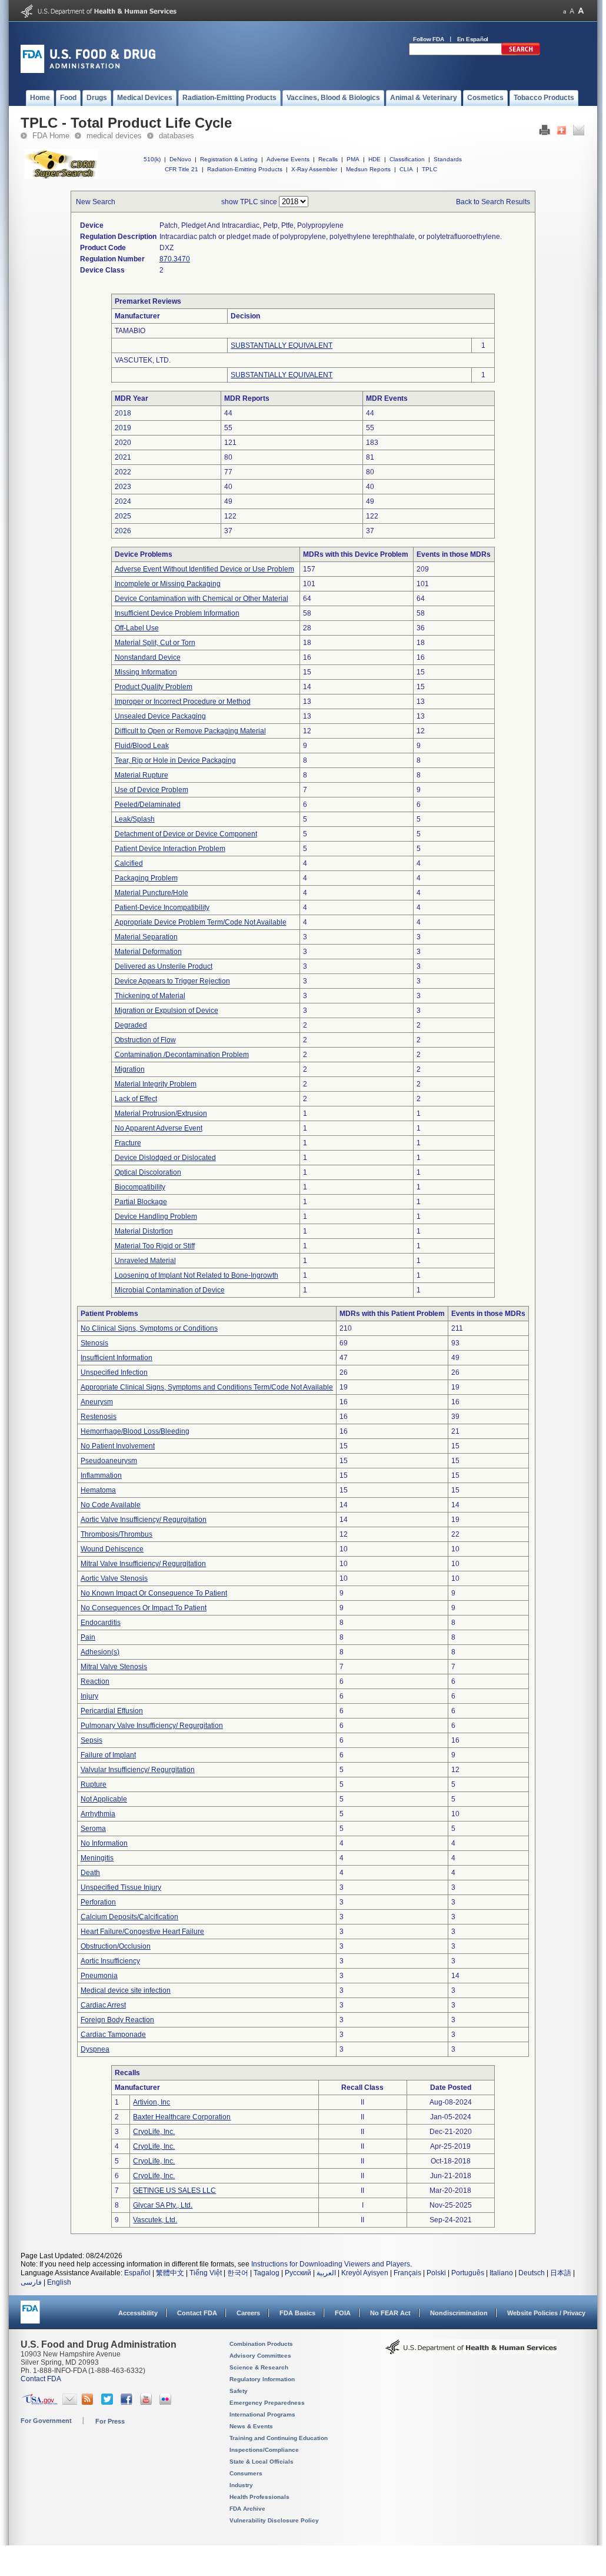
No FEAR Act (390, 2313)
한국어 (238, 2273)
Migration (130, 1069)
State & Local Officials (262, 2462)
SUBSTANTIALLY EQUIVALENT (282, 345)
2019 (123, 428)
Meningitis (97, 1858)
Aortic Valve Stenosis (114, 1578)
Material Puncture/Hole (151, 893)
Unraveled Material (145, 1261)
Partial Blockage (141, 1202)
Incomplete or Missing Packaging (168, 584)
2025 (123, 516)
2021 (123, 457)
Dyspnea (95, 2049)
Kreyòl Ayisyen (365, 2273)
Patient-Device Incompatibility (162, 908)
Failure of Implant (108, 1755)
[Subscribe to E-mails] (70, 2402)
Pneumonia (99, 1976)
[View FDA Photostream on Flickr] (167, 2402)
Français (407, 2273)
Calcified (129, 863)
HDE (374, 159)
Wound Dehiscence (112, 1549)
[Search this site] (521, 53)
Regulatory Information (262, 2379)
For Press (110, 2421)
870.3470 (175, 259)
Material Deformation (148, 952)
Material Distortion (144, 1231)
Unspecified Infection (114, 1372)
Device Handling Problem (156, 1216)
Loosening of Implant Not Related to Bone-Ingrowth (197, 1275)
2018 (123, 413)
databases (177, 136)
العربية (326, 2273)
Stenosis (94, 1343)
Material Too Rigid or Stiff (155, 1246)
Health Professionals (259, 2497)
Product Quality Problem (154, 687)
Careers (248, 2313)
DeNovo (180, 159)
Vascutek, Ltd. (155, 2220)
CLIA (406, 169)
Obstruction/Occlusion (116, 1946)
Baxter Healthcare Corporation (182, 2117)
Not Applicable (104, 1799)
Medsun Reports (368, 169)
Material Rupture (141, 775)
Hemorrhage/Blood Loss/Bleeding (135, 1431)
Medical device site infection (126, 1990)
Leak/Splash (135, 819)
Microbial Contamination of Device (170, 1290)
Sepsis (91, 1740)
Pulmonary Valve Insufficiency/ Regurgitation (152, 1726)
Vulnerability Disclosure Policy (274, 2520)
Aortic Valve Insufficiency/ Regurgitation (144, 1520)
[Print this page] (545, 133)
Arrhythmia (98, 1814)
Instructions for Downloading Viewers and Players (331, 2264)
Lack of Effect (136, 1099)
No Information (104, 1843)
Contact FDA (197, 2313)
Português (468, 2273)
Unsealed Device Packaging (160, 716)
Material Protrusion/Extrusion (161, 1114)
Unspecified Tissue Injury (121, 1887)
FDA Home (51, 136)
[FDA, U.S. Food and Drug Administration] (88, 71)
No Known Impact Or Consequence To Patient (154, 1593)
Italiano (501, 2273)
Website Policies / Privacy (546, 2313)
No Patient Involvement (118, 1446)
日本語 (561, 2273)
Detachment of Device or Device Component (186, 834)
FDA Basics (297, 2313)
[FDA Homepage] (30, 2317)
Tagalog (267, 2273)
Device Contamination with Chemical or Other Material (202, 599)
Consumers (246, 2473)
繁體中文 (170, 2273)
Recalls (328, 159)
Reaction (95, 1681)
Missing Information (146, 672)
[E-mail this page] (579, 133)
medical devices (114, 136)
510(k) (152, 159)
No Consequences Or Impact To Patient (144, 1608)
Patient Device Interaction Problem (170, 849)
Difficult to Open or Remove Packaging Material (190, 731)
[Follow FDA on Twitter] (109, 2402)
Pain (88, 1637)
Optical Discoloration (148, 1172)
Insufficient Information (116, 1358)
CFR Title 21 (182, 169)
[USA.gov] (40, 2402)
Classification (407, 159)
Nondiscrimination (459, 2313)
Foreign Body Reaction (117, 2020)
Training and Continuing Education (279, 2438)
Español (137, 2273)
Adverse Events (288, 159)
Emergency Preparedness (267, 2403)
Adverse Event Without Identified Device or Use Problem (204, 569)
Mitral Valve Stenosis (114, 1667)
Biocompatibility (140, 1187)
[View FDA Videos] (147, 2402)
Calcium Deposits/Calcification (129, 1917)
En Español (473, 39)
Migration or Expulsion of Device (167, 1011)
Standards (448, 159)
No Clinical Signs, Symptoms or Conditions (149, 1328)
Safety (239, 2391)
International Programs (262, 2414)
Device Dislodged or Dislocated (165, 1158)
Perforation (98, 1902)
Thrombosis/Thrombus (116, 1534)
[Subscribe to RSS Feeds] (89, 2402)
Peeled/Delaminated (148, 805)
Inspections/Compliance (264, 2450)
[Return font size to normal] (572, 11)
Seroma (93, 1829)
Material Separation (146, 937)
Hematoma (98, 1490)
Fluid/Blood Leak (142, 746)
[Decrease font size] (565, 11)
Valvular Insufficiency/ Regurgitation (138, 1770)
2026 (123, 531)
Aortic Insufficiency (110, 1961)
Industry (241, 2485)
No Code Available (111, 1505)
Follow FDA (429, 39)
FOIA (343, 2313)
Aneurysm (97, 1402)
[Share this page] (562, 133)
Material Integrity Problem (156, 1084)
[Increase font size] (581, 11)
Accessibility (138, 2313)
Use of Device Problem (151, 790)
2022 (123, 472)
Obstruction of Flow (145, 1040)
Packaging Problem (146, 878)
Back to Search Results (493, 202)
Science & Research (259, 2367)
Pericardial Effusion (112, 1711)
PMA (353, 159)
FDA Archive (247, 2509)
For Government (46, 2421)
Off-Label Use (137, 628)
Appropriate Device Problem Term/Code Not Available (201, 922)
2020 (123, 443)
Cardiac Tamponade (113, 2035)
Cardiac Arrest (103, 2005)
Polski (436, 2273)
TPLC (429, 169)
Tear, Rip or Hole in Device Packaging (175, 760)
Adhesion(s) (100, 1652)
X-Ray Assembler (314, 169)
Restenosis (99, 1417)
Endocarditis (101, 1623)
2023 (123, 487)
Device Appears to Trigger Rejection (172, 981)
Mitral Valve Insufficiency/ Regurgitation (143, 1564)
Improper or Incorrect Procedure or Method (183, 702)
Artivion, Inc (151, 2102)
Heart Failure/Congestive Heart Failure (142, 1932)
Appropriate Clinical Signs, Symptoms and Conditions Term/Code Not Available (207, 1387)
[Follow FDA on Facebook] (128, 2402)
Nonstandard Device (148, 657)
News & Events (251, 2426)
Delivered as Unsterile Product (164, 966)
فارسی (31, 2282)
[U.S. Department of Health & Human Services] (471, 2351)
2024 (123, 501)
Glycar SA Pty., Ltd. (163, 2205)
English (59, 2282)
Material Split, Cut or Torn (155, 643)
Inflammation (101, 1475)
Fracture (128, 1143)
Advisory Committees (260, 2356)
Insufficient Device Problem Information (177, 613)
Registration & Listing (229, 159)
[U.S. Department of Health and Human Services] (99, 15)
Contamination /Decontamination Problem (182, 1055)
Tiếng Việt (206, 2273)
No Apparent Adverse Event (159, 1128)
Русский (298, 2273)
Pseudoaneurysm (109, 1461)
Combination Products (261, 2344)
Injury (89, 1696)
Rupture (94, 1784)
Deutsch (532, 2273)
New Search (96, 202)
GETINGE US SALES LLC (174, 2191)
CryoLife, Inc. (154, 2132)
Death (90, 1873)
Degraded (131, 1025)
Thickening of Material (150, 996)
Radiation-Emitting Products (245, 169)
